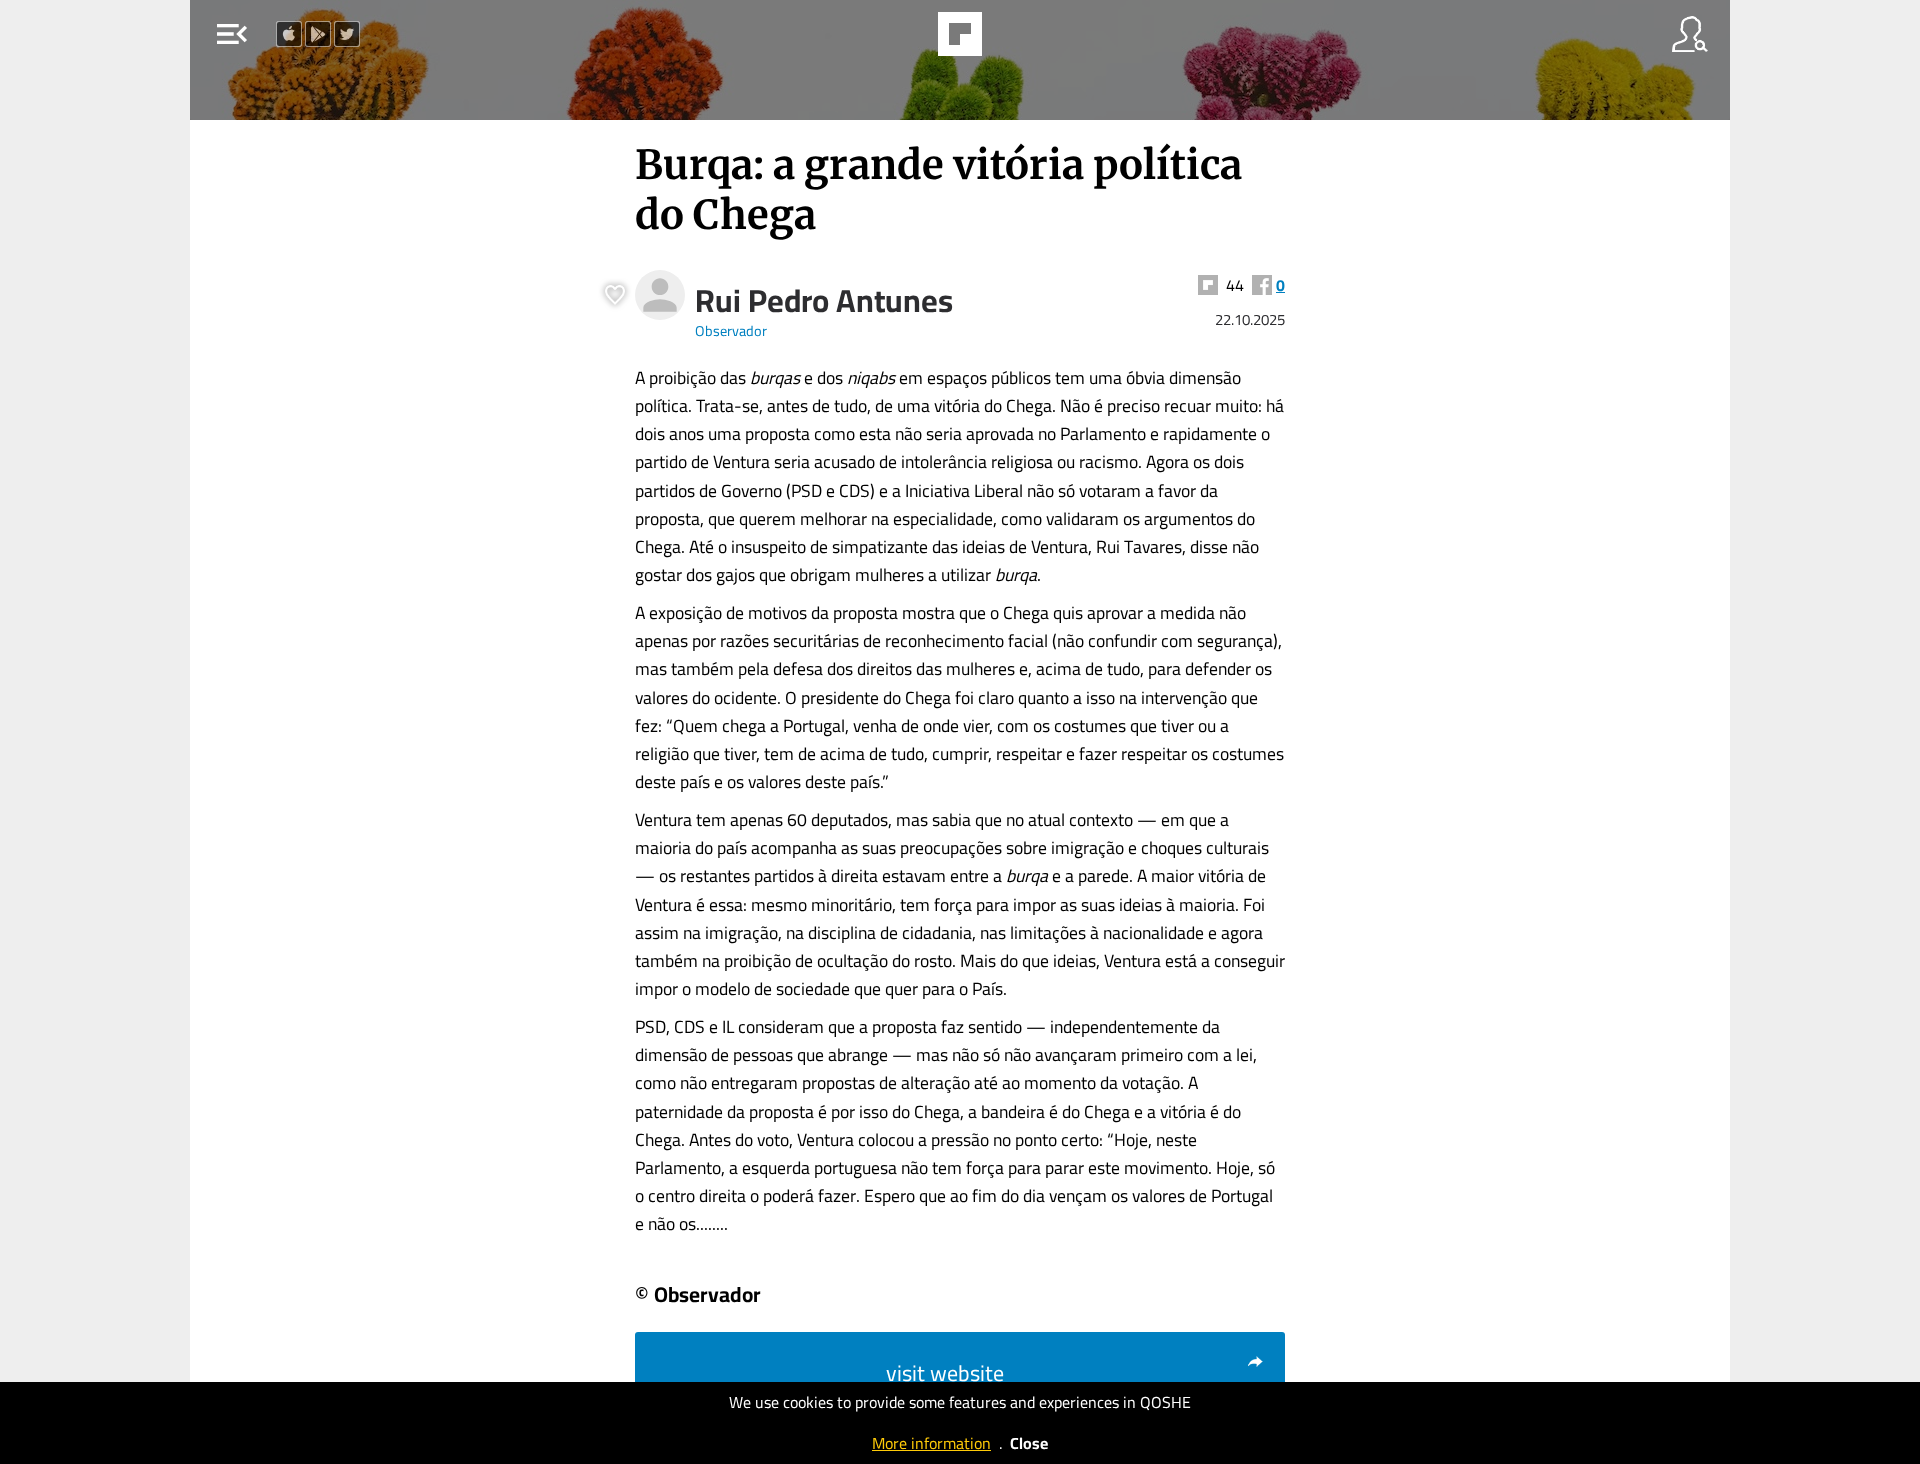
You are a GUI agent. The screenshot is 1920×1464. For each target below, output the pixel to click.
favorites (902, 40)
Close (1029, 1443)
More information (931, 1443)
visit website (945, 1373)
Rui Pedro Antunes (824, 300)
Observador (731, 330)
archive (1014, 40)
